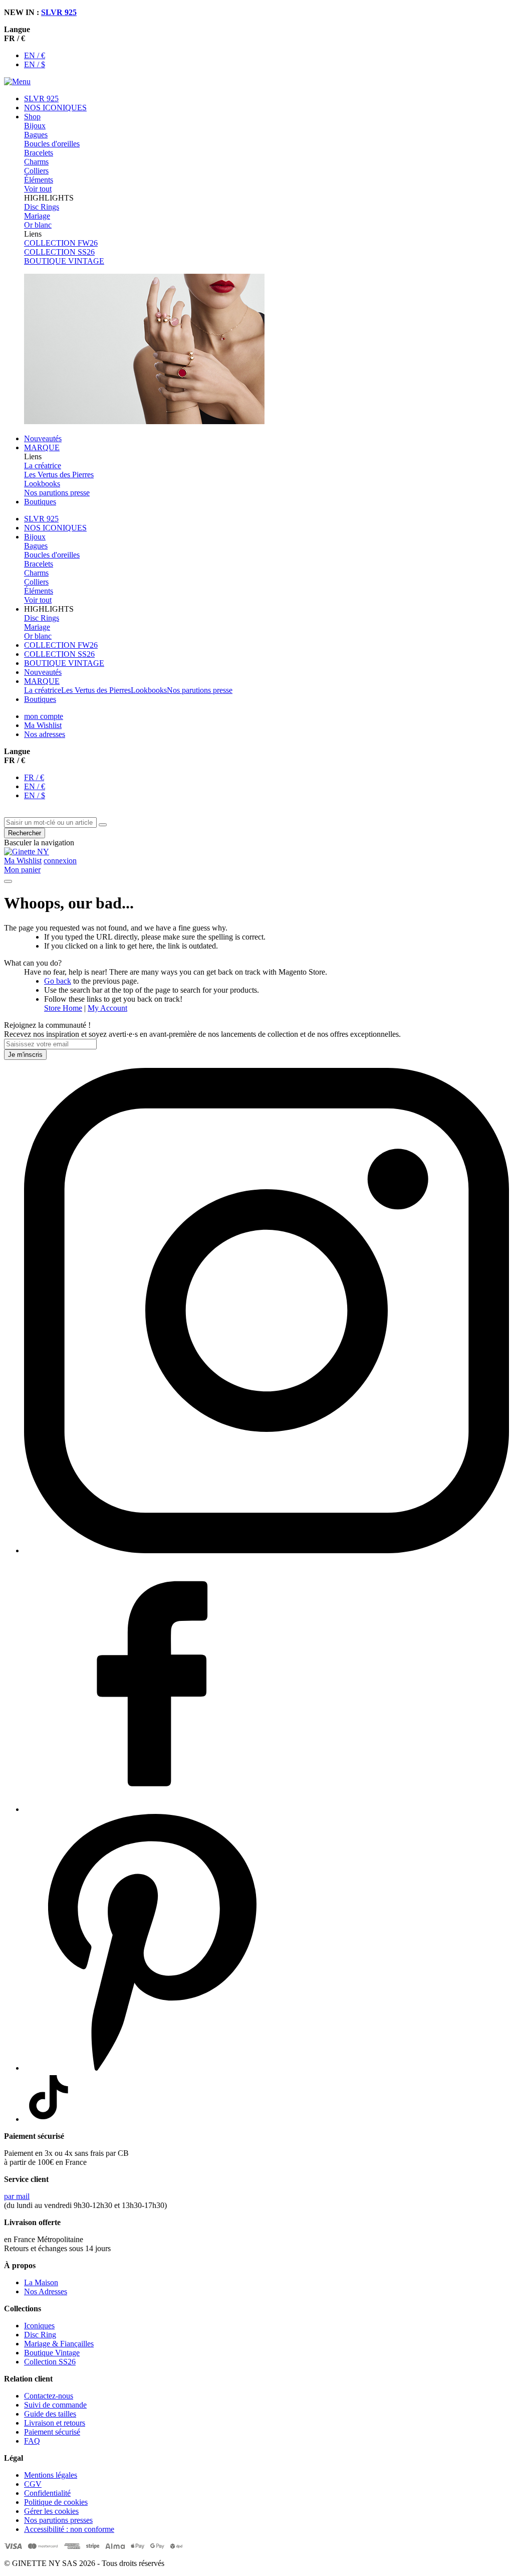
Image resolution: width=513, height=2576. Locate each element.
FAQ (32, 2441)
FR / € (34, 777)
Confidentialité (47, 2493)
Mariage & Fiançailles (59, 2344)
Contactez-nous (49, 2396)
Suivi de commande (55, 2405)
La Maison (41, 2282)
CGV (33, 2484)
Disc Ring (40, 2335)
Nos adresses (45, 734)
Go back (58, 981)
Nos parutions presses (58, 2520)
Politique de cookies (56, 2502)
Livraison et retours (55, 2423)
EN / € (35, 55)
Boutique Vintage (52, 2353)
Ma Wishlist (43, 725)
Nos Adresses (46, 2291)
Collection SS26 (50, 2362)
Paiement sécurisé (52, 2432)
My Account (107, 1008)
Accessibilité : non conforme (69, 2529)
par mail (17, 2196)
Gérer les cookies (51, 2511)
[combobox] (50, 822)
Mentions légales (51, 2475)
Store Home (63, 1008)
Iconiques (39, 2326)
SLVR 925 (59, 12)
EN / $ (35, 64)
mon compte (44, 716)
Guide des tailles (50, 2414)
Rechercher (25, 833)
